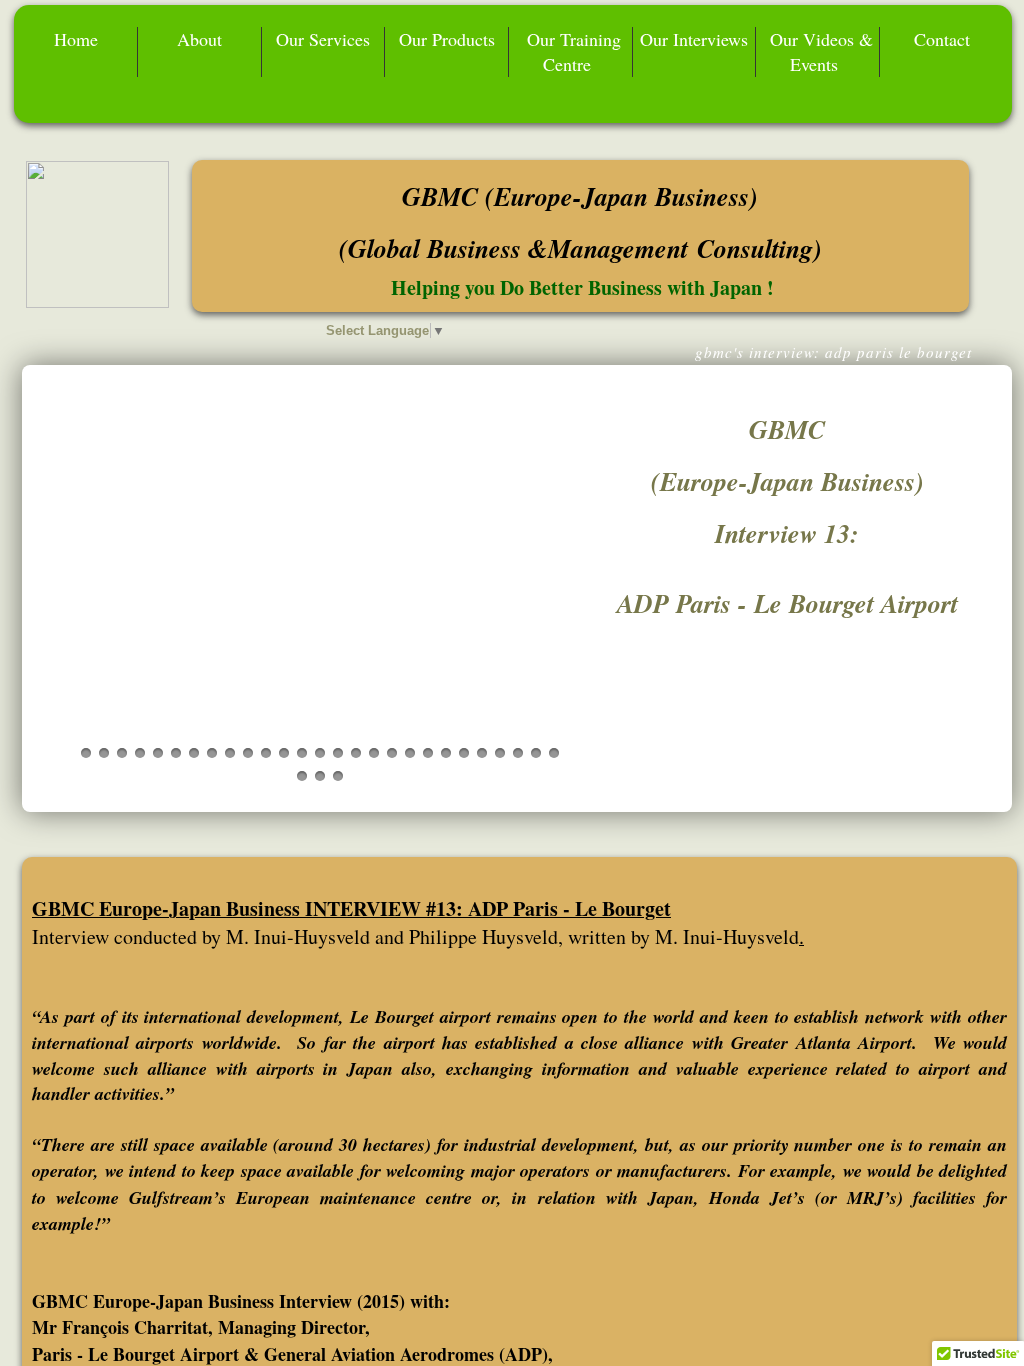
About (199, 39)
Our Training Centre (574, 51)
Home (76, 39)
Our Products (447, 39)
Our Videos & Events (821, 51)
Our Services (323, 39)
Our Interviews (694, 39)
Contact (942, 39)
